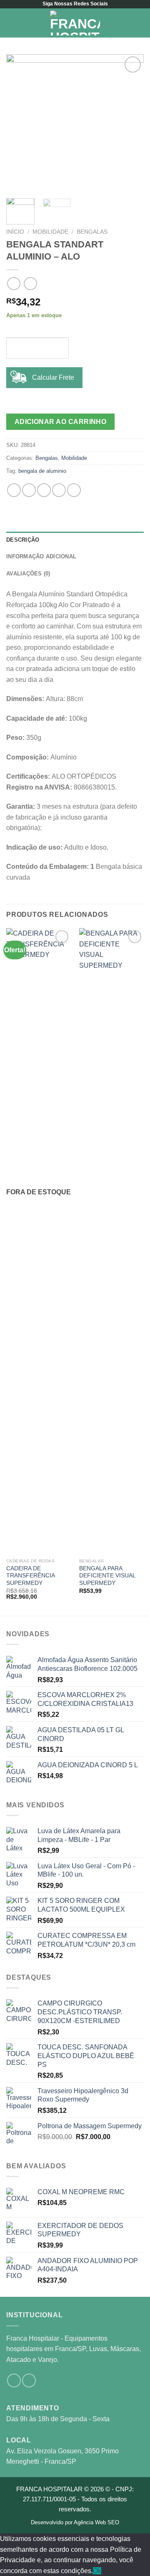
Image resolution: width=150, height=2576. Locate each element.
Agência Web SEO (96, 2522)
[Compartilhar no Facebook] (29, 490)
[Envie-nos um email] (29, 2380)
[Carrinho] (140, 23)
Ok (97, 2571)
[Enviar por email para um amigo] (59, 490)
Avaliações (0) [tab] (28, 574)
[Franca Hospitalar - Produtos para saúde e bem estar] (75, 23)
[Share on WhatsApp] (14, 490)
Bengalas (92, 232)
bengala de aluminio (42, 471)
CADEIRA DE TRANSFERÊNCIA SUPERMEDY (30, 1576)
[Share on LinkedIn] (74, 490)
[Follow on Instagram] (14, 2380)
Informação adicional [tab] (41, 556)
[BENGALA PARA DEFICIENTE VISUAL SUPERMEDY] (111, 1241)
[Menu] (11, 23)
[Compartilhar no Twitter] (44, 490)
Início (15, 232)
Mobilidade (50, 232)
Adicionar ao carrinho (61, 422)
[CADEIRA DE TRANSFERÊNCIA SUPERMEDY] (39, 1241)
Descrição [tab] (23, 540)
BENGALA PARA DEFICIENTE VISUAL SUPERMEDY (107, 1576)
